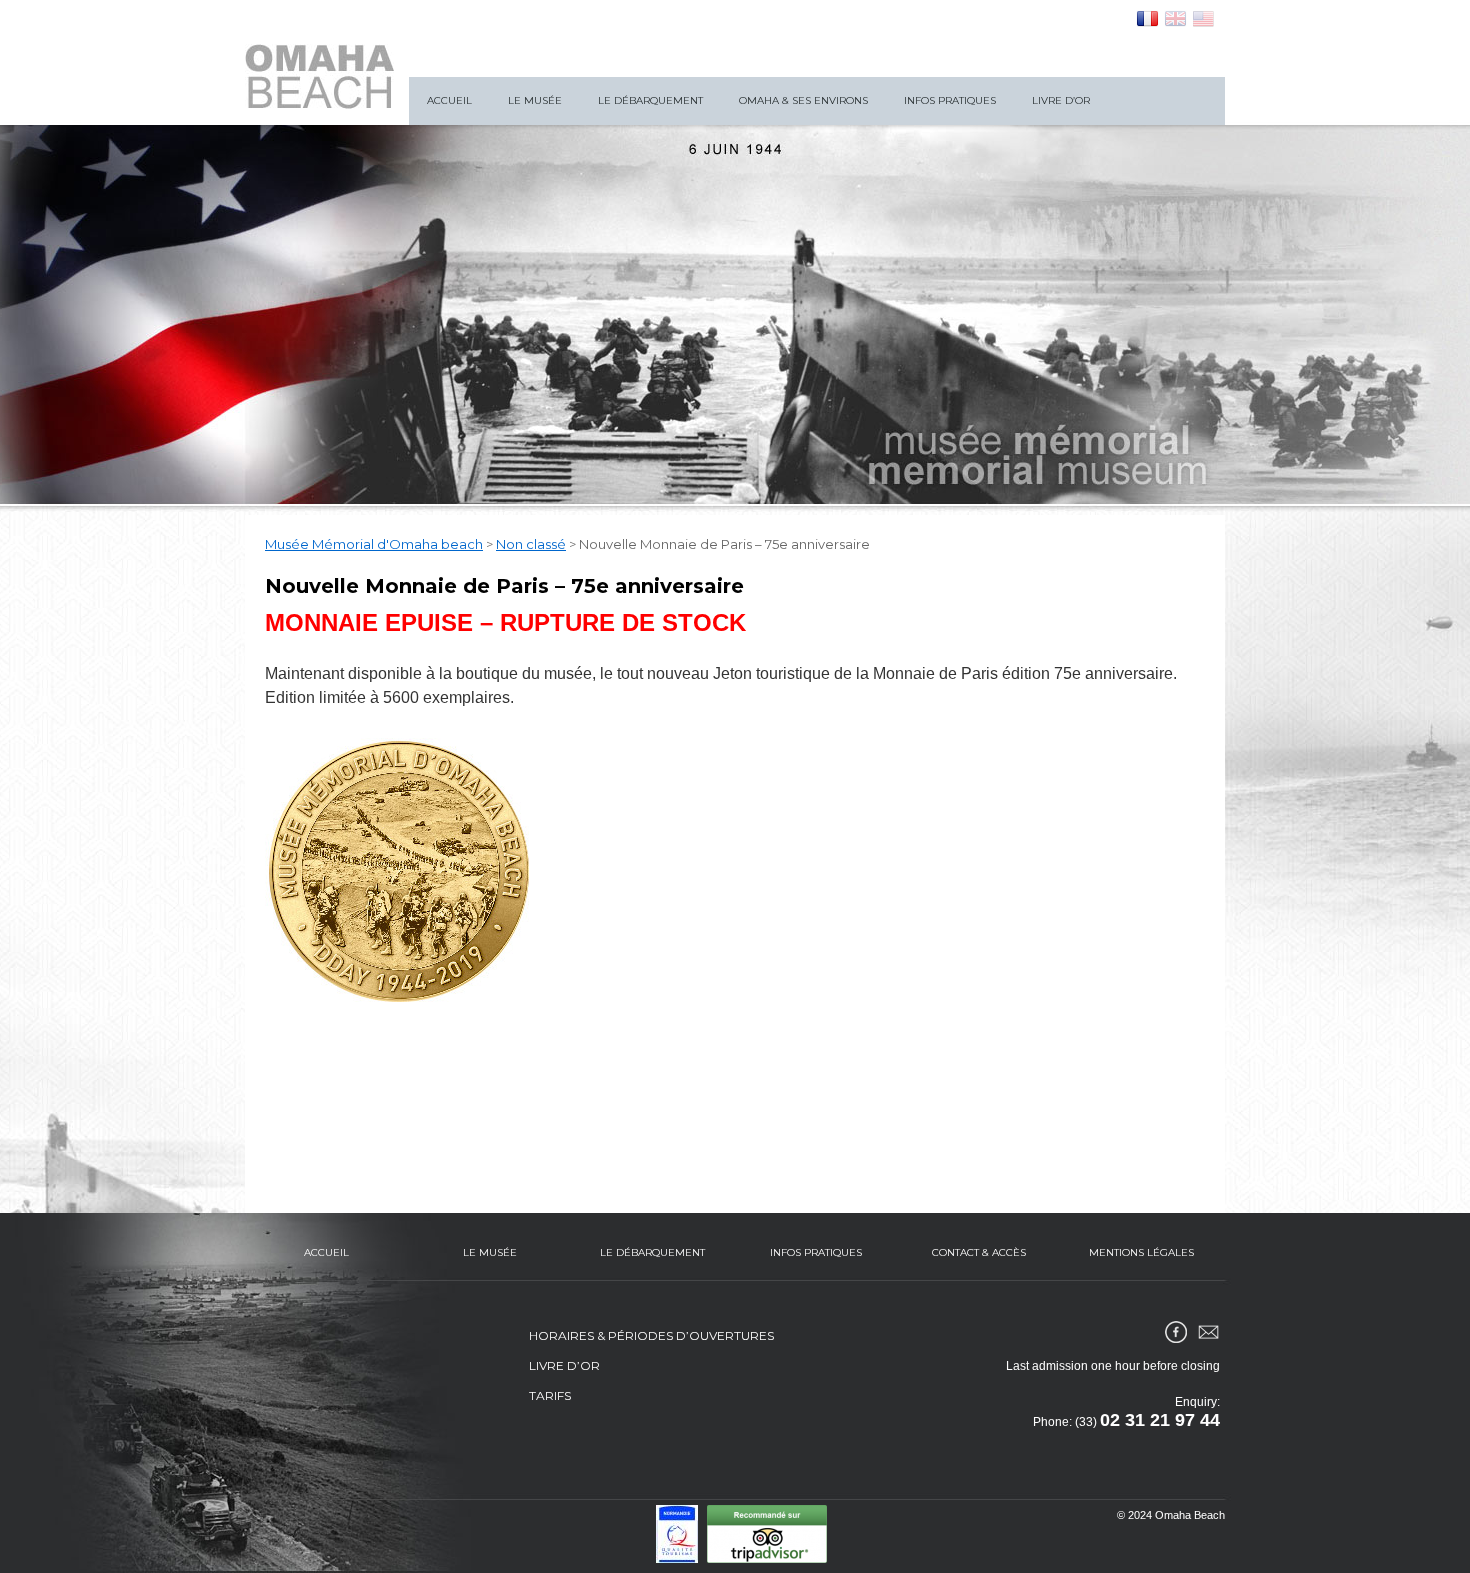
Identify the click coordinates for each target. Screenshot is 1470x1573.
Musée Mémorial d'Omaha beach (374, 544)
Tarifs (550, 1395)
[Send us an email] (1208, 1332)
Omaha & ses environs (803, 100)
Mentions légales (1141, 1252)
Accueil (449, 100)
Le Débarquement (650, 100)
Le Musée (535, 100)
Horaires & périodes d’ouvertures (651, 1335)
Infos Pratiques (950, 100)
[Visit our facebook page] (1176, 1332)
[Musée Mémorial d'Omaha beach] (319, 76)
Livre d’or (1061, 100)
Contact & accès (979, 1252)
